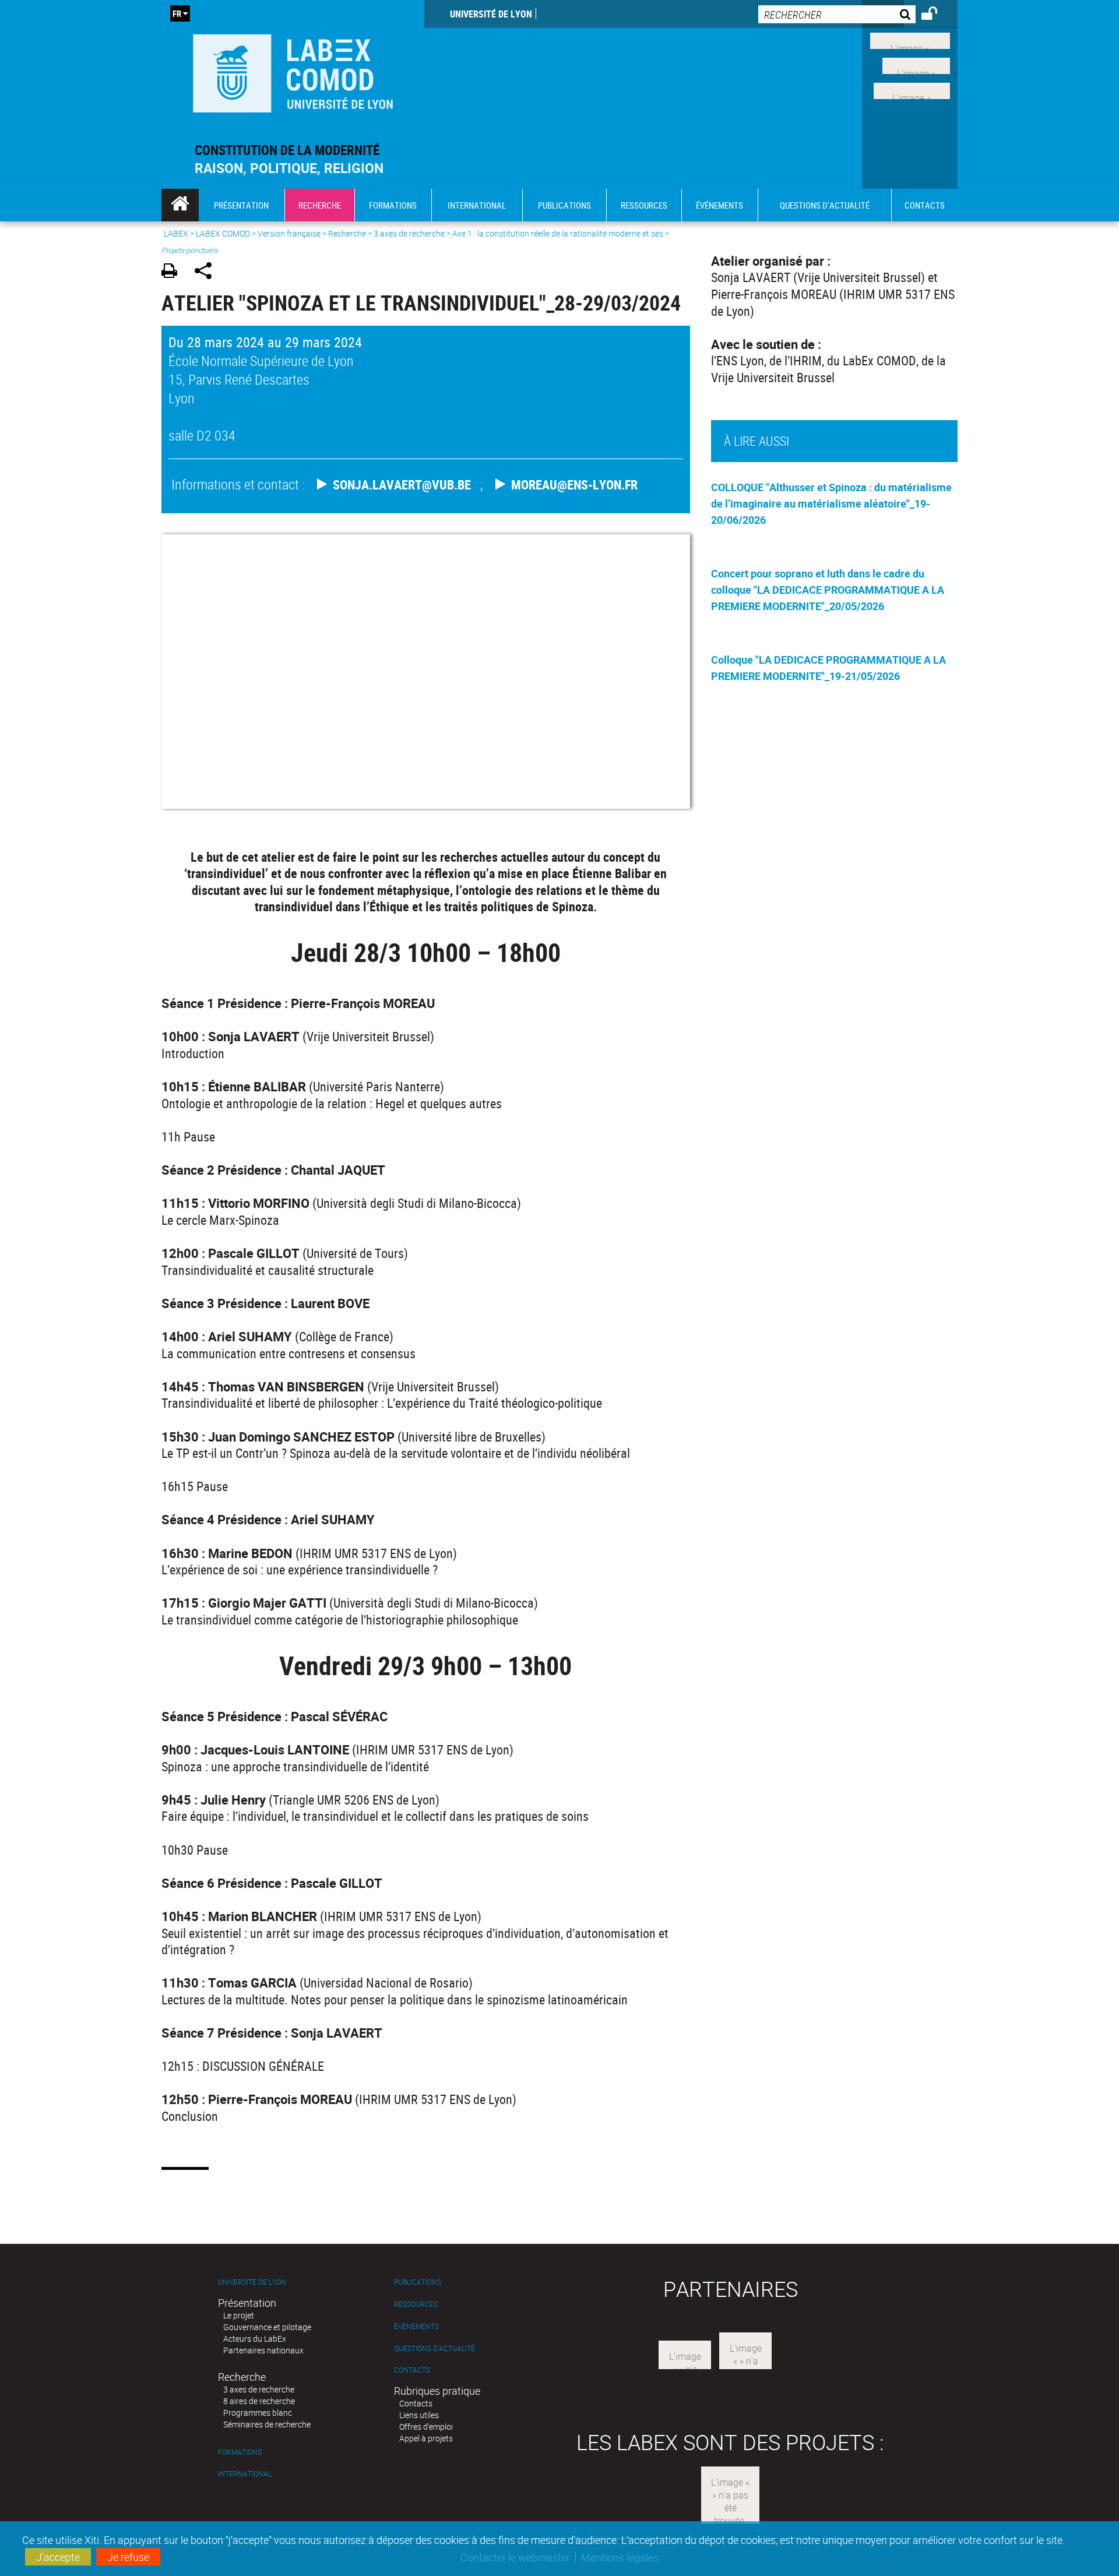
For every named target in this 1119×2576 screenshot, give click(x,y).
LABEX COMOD (223, 233)
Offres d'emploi (426, 2427)
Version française (289, 233)
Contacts (412, 2370)
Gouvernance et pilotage (267, 2327)
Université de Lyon (491, 14)
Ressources (416, 2304)
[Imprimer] (173, 272)
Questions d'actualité (434, 2348)
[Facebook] (910, 40)
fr (177, 13)
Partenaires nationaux (263, 2350)
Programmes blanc (258, 2413)
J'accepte (58, 2557)
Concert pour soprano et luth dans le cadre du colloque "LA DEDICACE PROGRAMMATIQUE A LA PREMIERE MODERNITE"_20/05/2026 (828, 590)
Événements (416, 2326)
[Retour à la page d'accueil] (293, 71)
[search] (837, 14)
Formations (240, 2452)
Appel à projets (426, 2438)
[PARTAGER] (207, 272)
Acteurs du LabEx (255, 2339)
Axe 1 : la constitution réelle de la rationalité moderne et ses (559, 233)
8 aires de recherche (259, 2401)
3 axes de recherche (409, 233)
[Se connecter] (937, 15)
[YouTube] (912, 89)
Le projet (239, 2315)
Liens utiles (419, 2415)
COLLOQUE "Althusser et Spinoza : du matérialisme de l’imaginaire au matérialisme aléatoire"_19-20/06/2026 (831, 503)
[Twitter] (916, 65)
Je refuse (128, 2557)
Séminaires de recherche (267, 2424)
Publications (418, 2282)
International (245, 2474)
